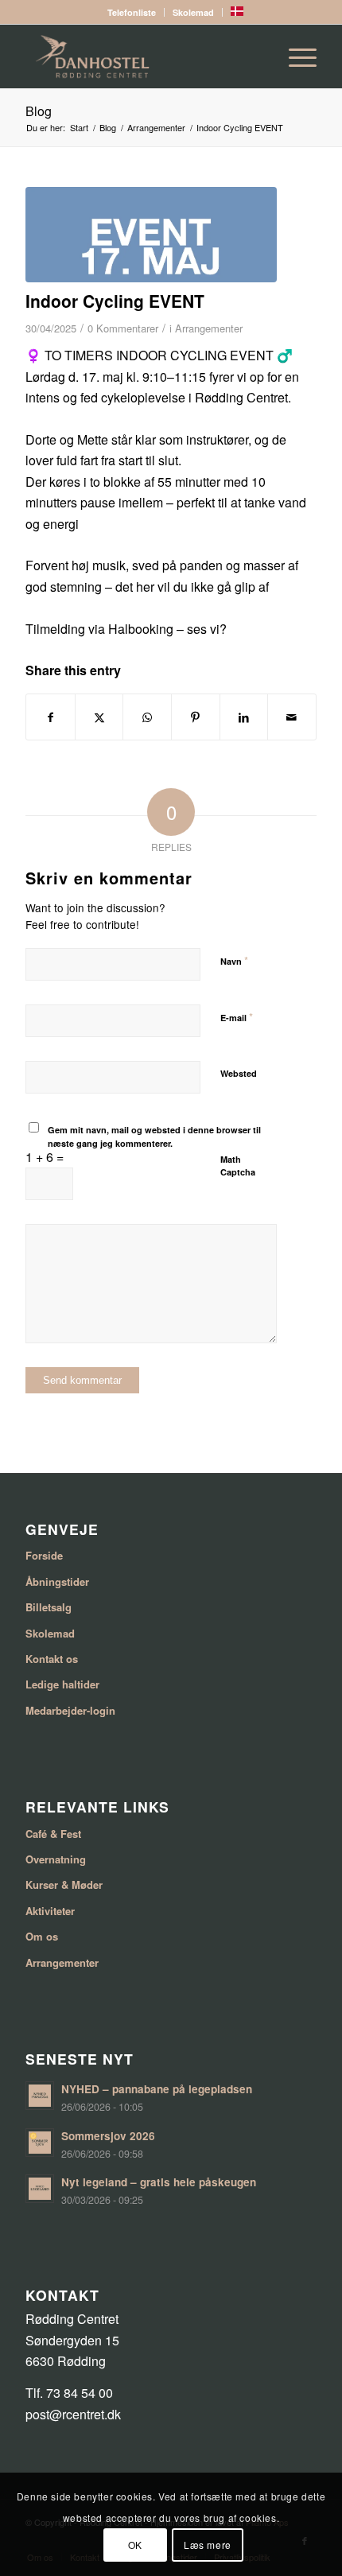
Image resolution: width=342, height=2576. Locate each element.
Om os (42, 1936)
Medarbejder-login (70, 1710)
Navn (234, 960)
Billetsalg (49, 1607)
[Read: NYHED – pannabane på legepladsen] (40, 2096)
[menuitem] (132, 12)
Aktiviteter (50, 1911)
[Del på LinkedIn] (244, 717)
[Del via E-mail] (292, 717)
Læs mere (208, 2545)
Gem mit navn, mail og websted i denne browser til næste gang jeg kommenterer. (154, 1136)
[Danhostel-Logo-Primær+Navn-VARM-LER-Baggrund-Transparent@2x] (142, 56)
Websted (239, 1073)
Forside (44, 1555)
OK (135, 2545)
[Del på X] (99, 717)
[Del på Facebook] (51, 717)
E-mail (237, 1017)
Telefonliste (132, 12)
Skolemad (193, 12)
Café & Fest (53, 1834)
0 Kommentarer (123, 328)
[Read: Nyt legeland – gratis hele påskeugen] (40, 2189)
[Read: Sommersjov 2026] (40, 2143)
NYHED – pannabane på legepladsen (157, 2089)
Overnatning (56, 1859)
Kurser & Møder (64, 1884)
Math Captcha (238, 1166)
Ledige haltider (62, 1684)
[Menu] (295, 56)
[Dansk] (237, 12)
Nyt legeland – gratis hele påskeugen (159, 2182)
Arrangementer (209, 328)
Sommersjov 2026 (108, 2136)
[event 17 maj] (151, 235)
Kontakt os (52, 1659)
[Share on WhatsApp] (147, 717)
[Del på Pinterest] (196, 717)
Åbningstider (57, 1581)
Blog (39, 111)
